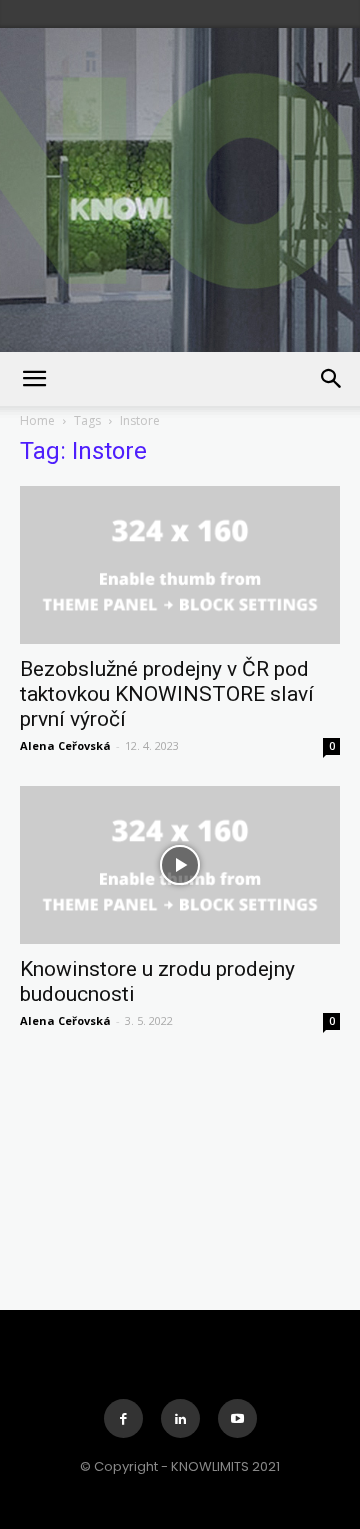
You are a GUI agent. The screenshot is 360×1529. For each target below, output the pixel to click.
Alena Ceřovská (65, 745)
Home (37, 420)
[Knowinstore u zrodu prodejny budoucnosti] (180, 865)
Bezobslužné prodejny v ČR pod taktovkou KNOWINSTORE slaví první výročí (167, 694)
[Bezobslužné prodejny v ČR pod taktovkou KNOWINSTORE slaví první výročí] (180, 565)
